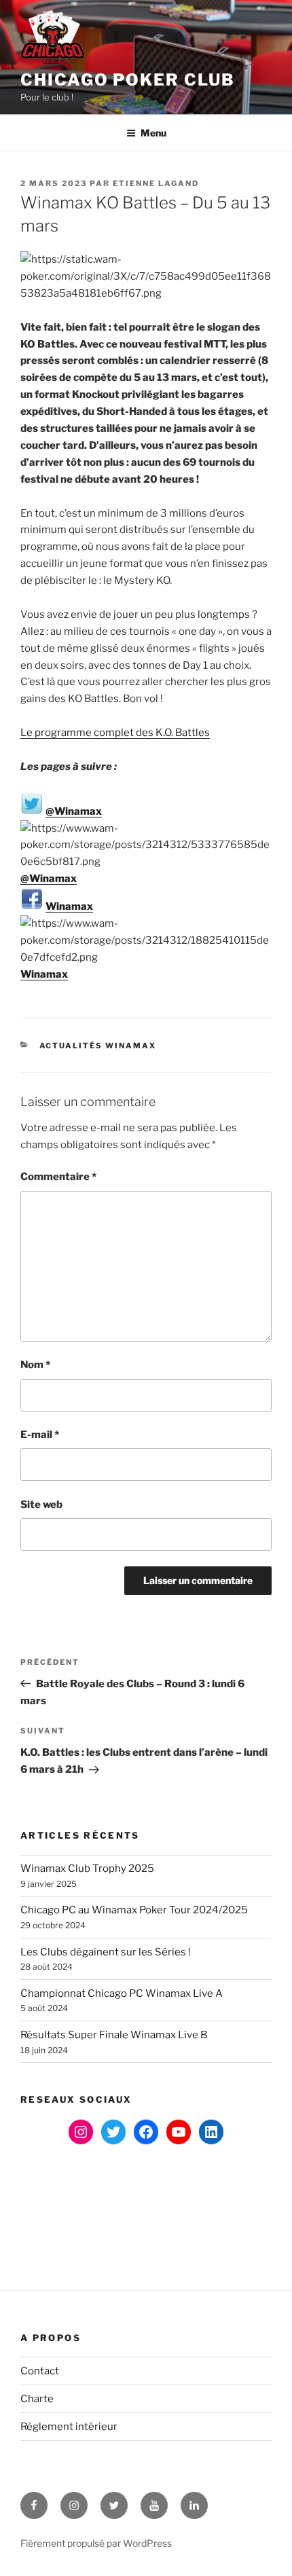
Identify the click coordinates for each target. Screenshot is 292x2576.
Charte (37, 2399)
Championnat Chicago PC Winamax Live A (122, 1993)
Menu (153, 133)
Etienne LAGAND (156, 183)
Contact (40, 2371)
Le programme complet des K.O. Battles (115, 733)
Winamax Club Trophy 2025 (87, 1869)
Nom (35, 1365)
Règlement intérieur (69, 2427)
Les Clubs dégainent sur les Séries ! (106, 1952)
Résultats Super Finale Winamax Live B (114, 2035)
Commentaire (58, 1177)
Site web (41, 1505)
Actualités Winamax (98, 1046)
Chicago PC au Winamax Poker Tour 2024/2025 (134, 1910)
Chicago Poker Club (128, 80)
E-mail (40, 1435)
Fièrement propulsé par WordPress (96, 2543)
